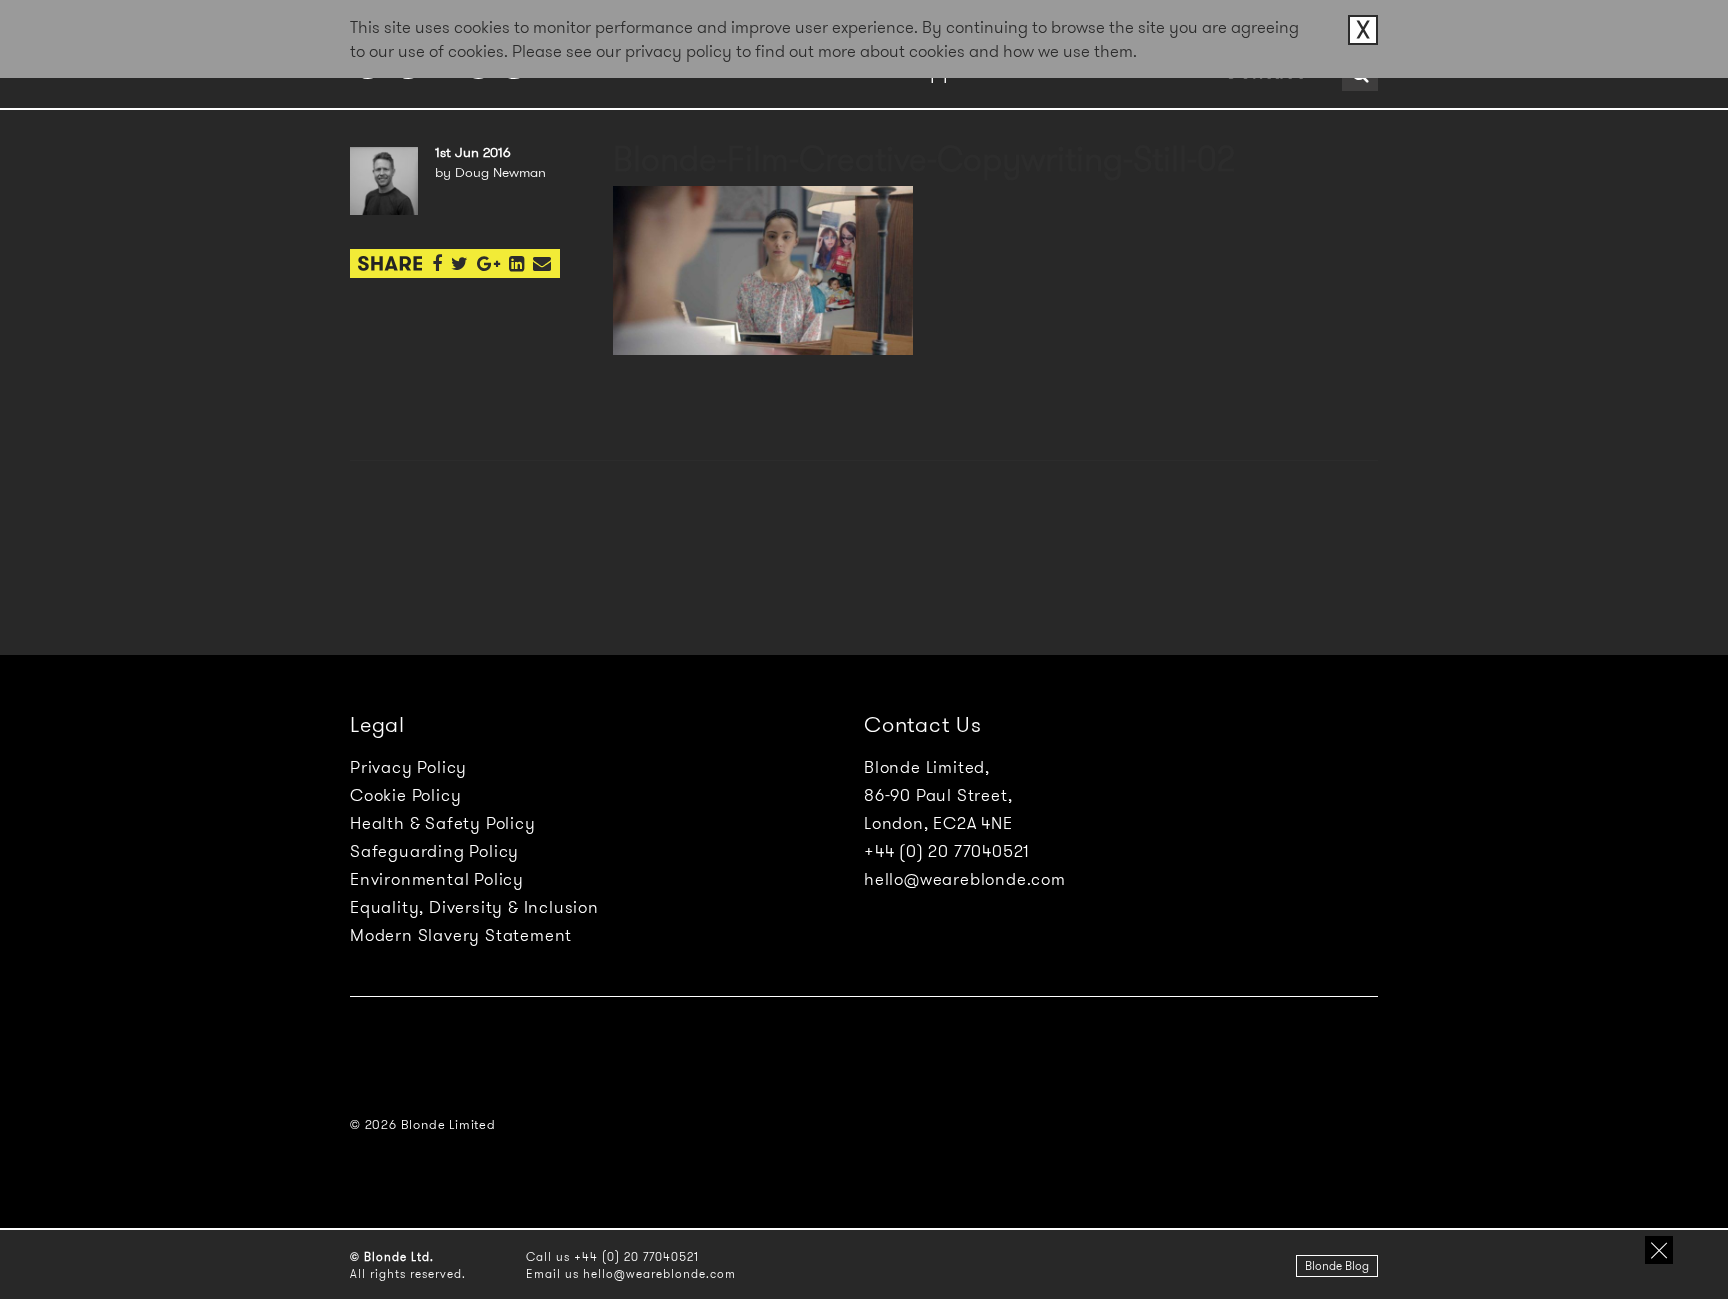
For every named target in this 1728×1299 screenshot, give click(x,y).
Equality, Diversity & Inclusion (474, 907)
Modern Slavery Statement (461, 935)
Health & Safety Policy (443, 823)
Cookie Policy (405, 795)
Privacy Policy (408, 767)
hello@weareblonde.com (965, 879)
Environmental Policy (437, 879)
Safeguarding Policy (434, 851)
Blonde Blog (1337, 1265)
